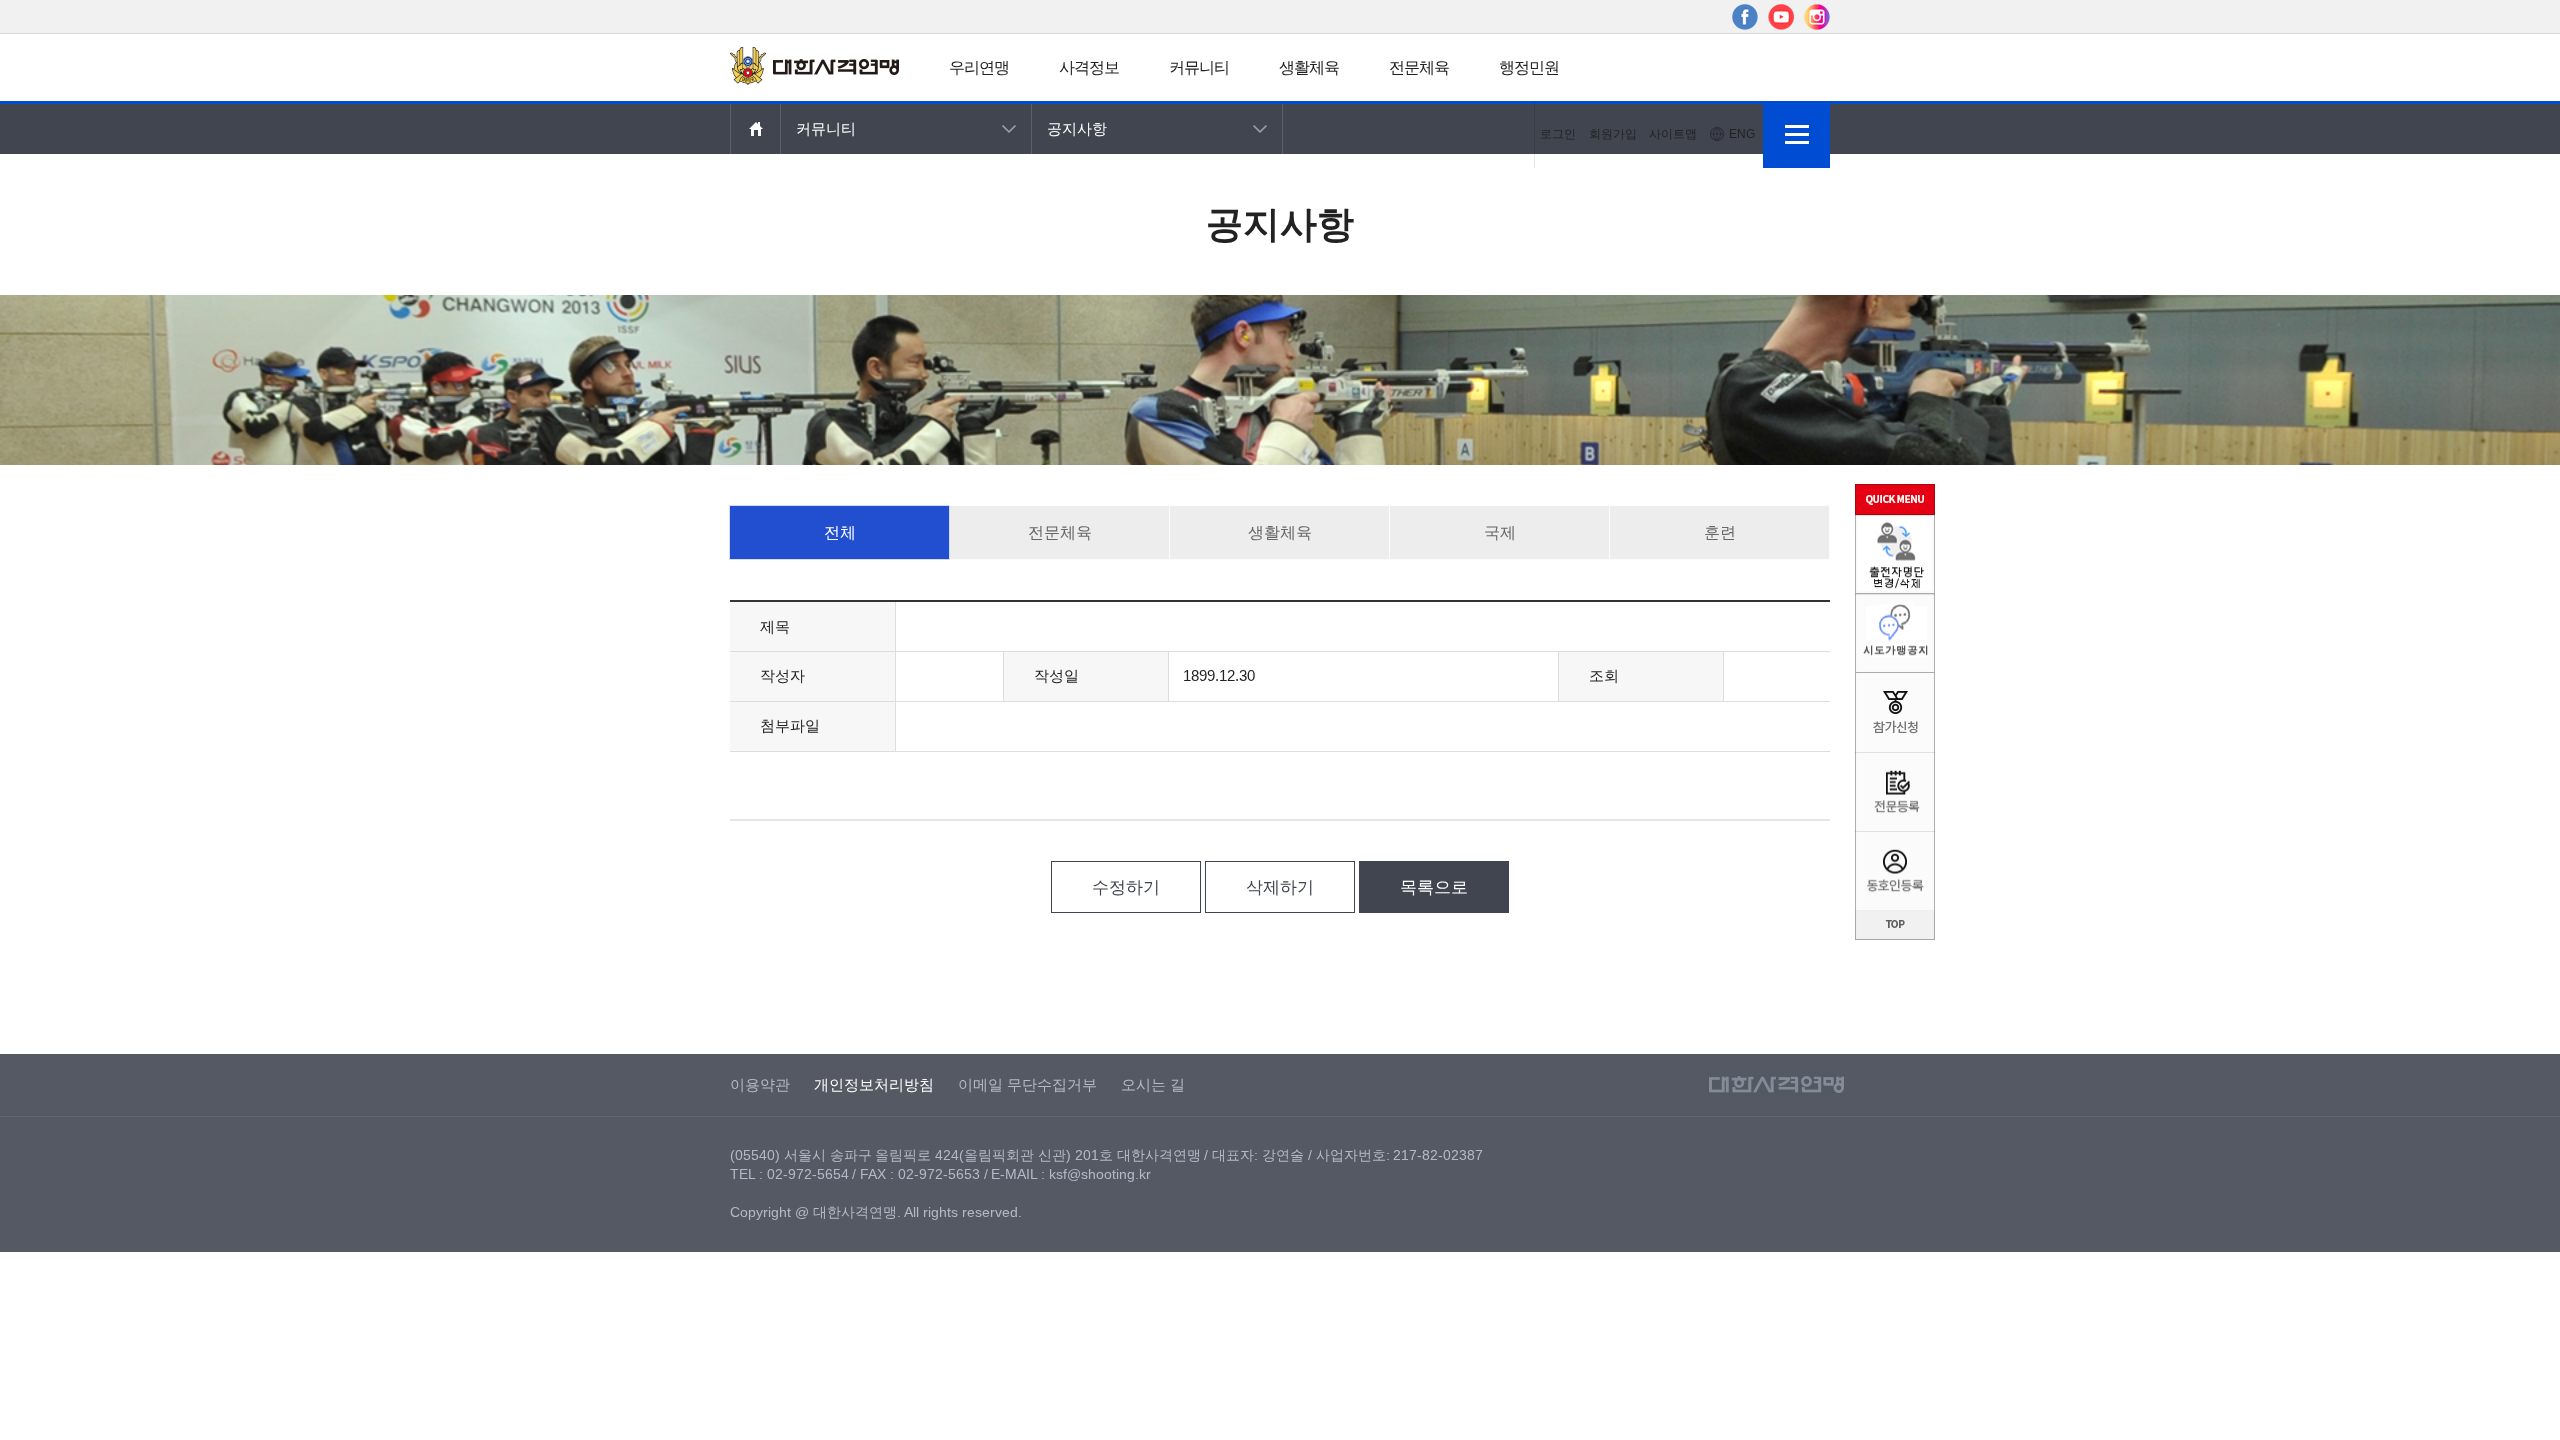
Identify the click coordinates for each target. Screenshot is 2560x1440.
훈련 (1720, 532)
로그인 (1558, 134)
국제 (1500, 532)
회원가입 (1613, 134)
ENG (1742, 134)
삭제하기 (1280, 887)
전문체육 (1419, 67)
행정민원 (1529, 67)
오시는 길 (1153, 1085)
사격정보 (1089, 67)
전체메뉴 (1796, 134)
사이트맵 (1673, 134)
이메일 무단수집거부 (1027, 1085)
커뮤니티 (1199, 67)
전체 (840, 532)
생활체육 (1309, 67)
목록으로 (1434, 887)
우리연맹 (979, 67)
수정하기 (1126, 887)
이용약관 (760, 1085)
